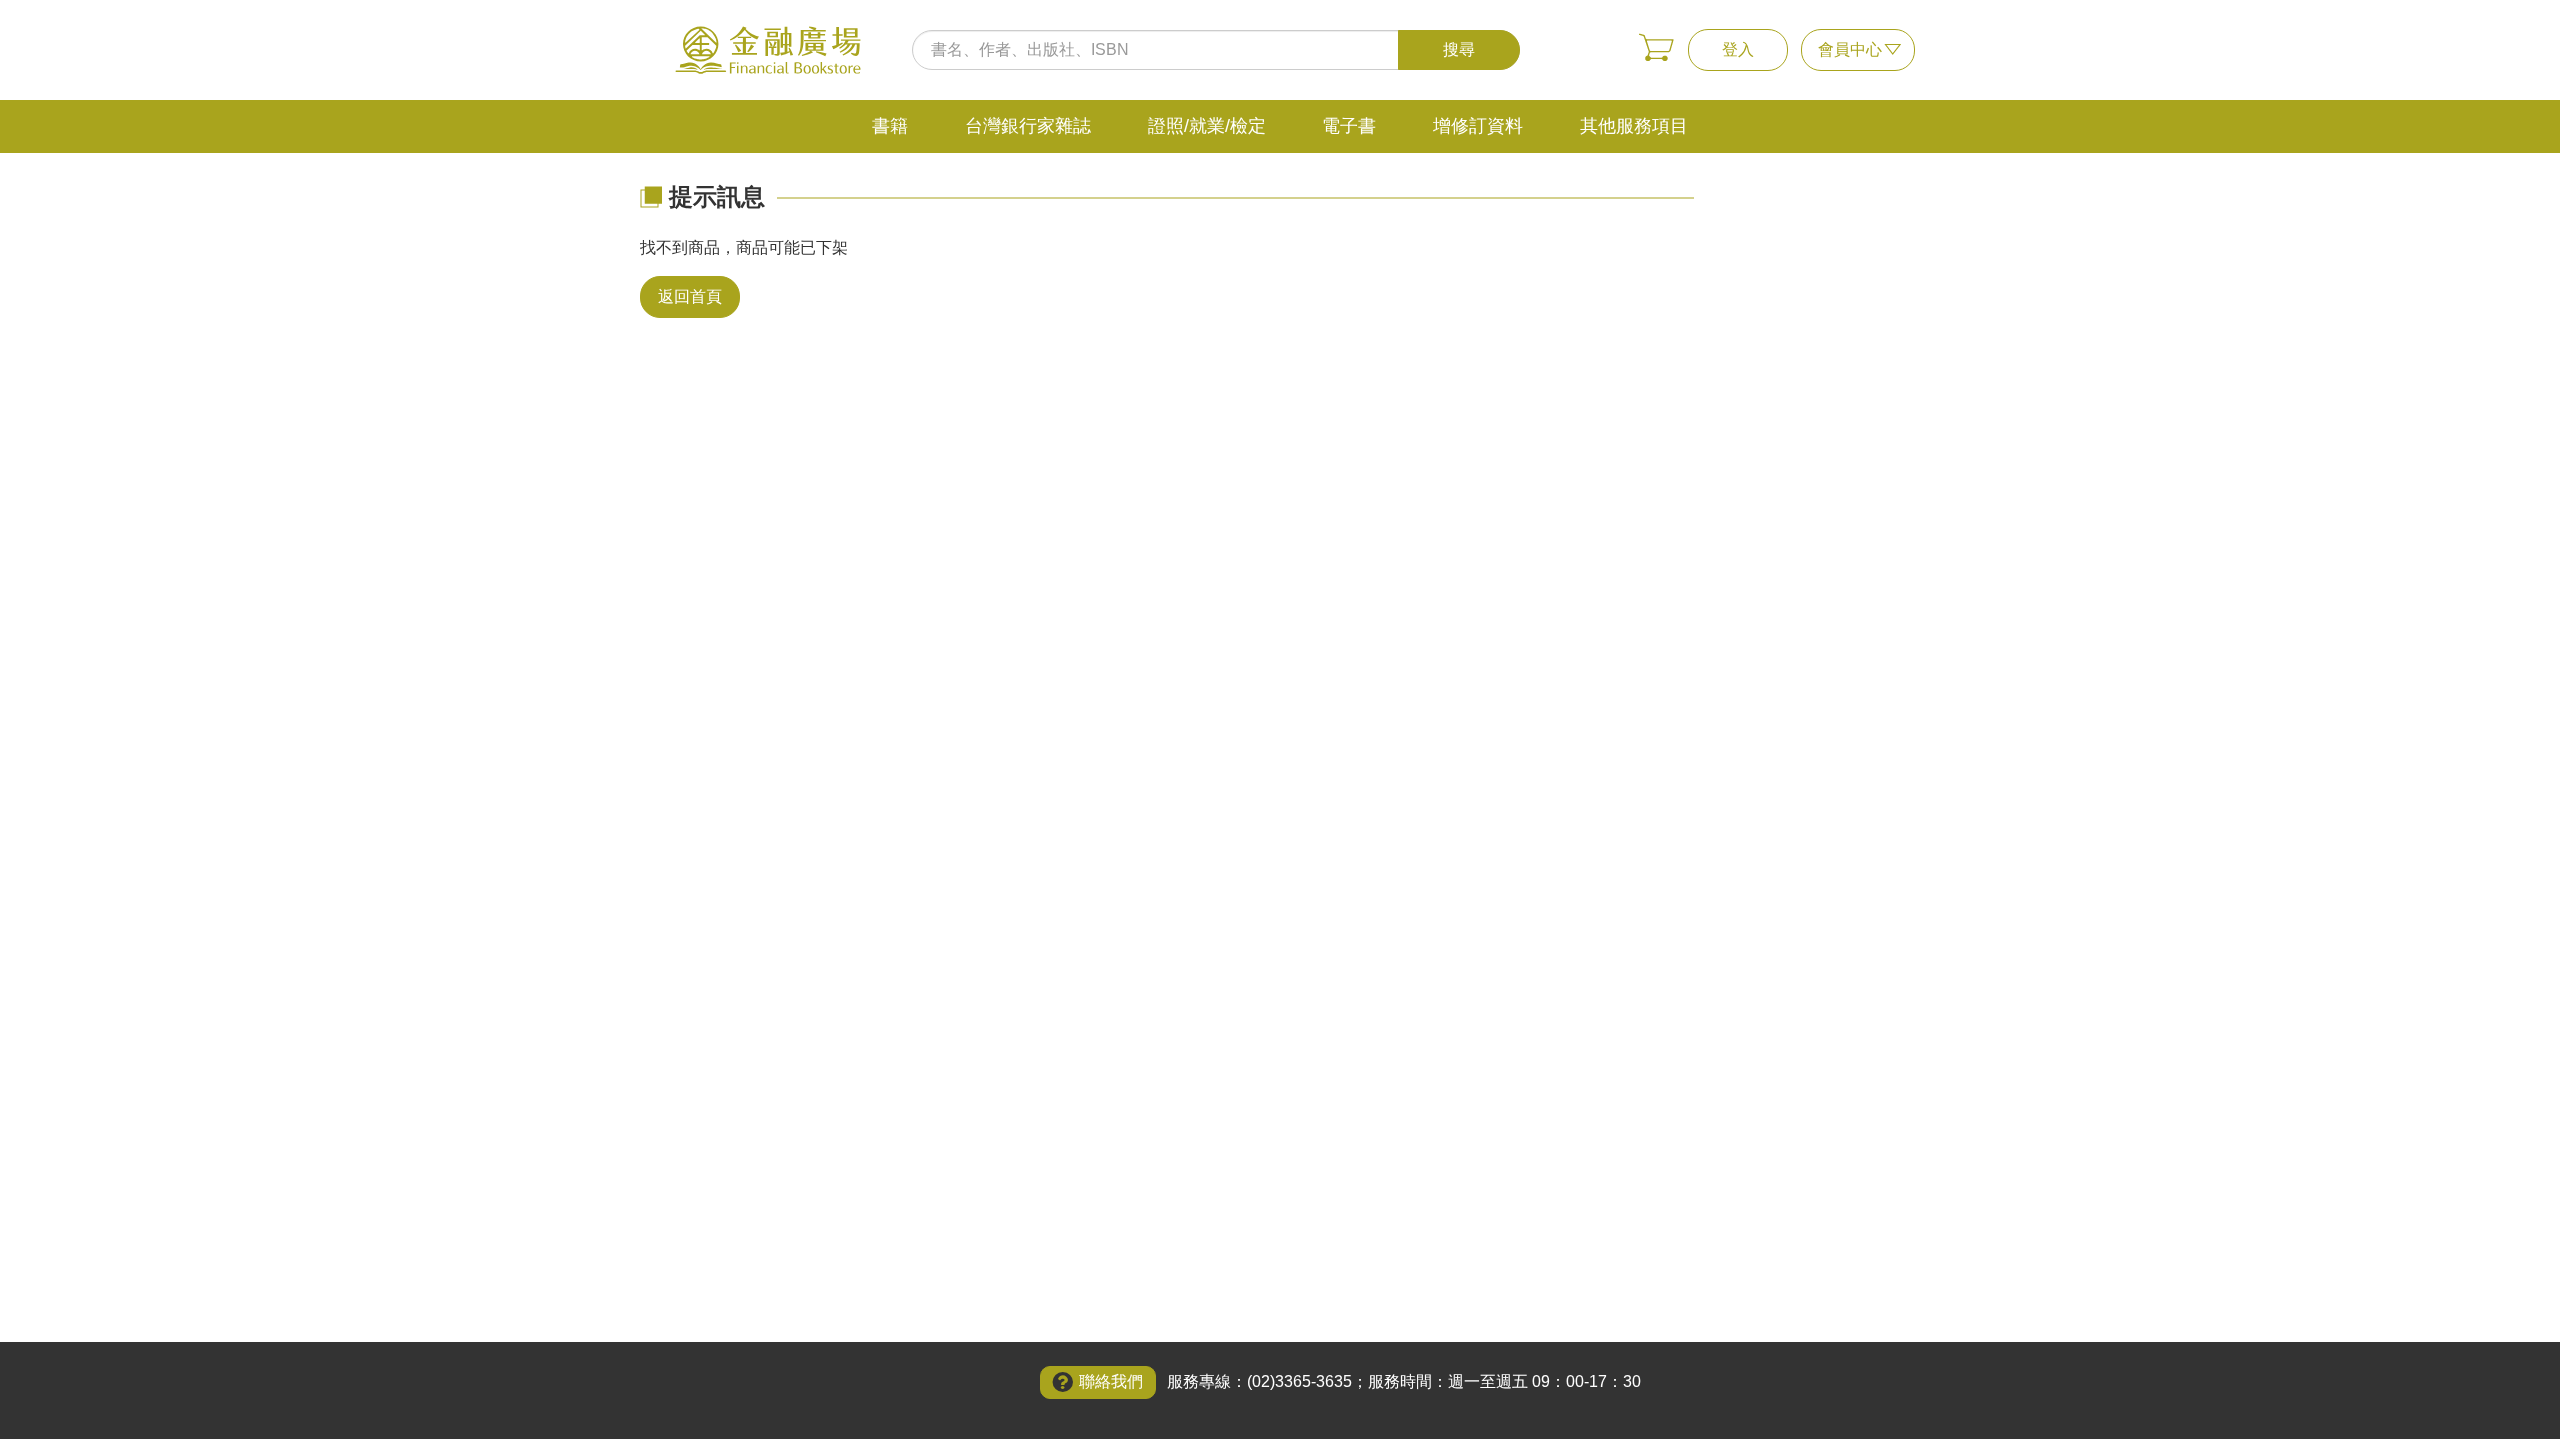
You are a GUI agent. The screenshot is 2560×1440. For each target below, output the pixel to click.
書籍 (890, 126)
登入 (1738, 49)
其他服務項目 (1634, 126)
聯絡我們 (1111, 1381)
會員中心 (1850, 49)
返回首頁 (690, 296)
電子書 (1349, 126)
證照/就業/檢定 (1207, 126)
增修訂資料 (1478, 126)
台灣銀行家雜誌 (1028, 126)
